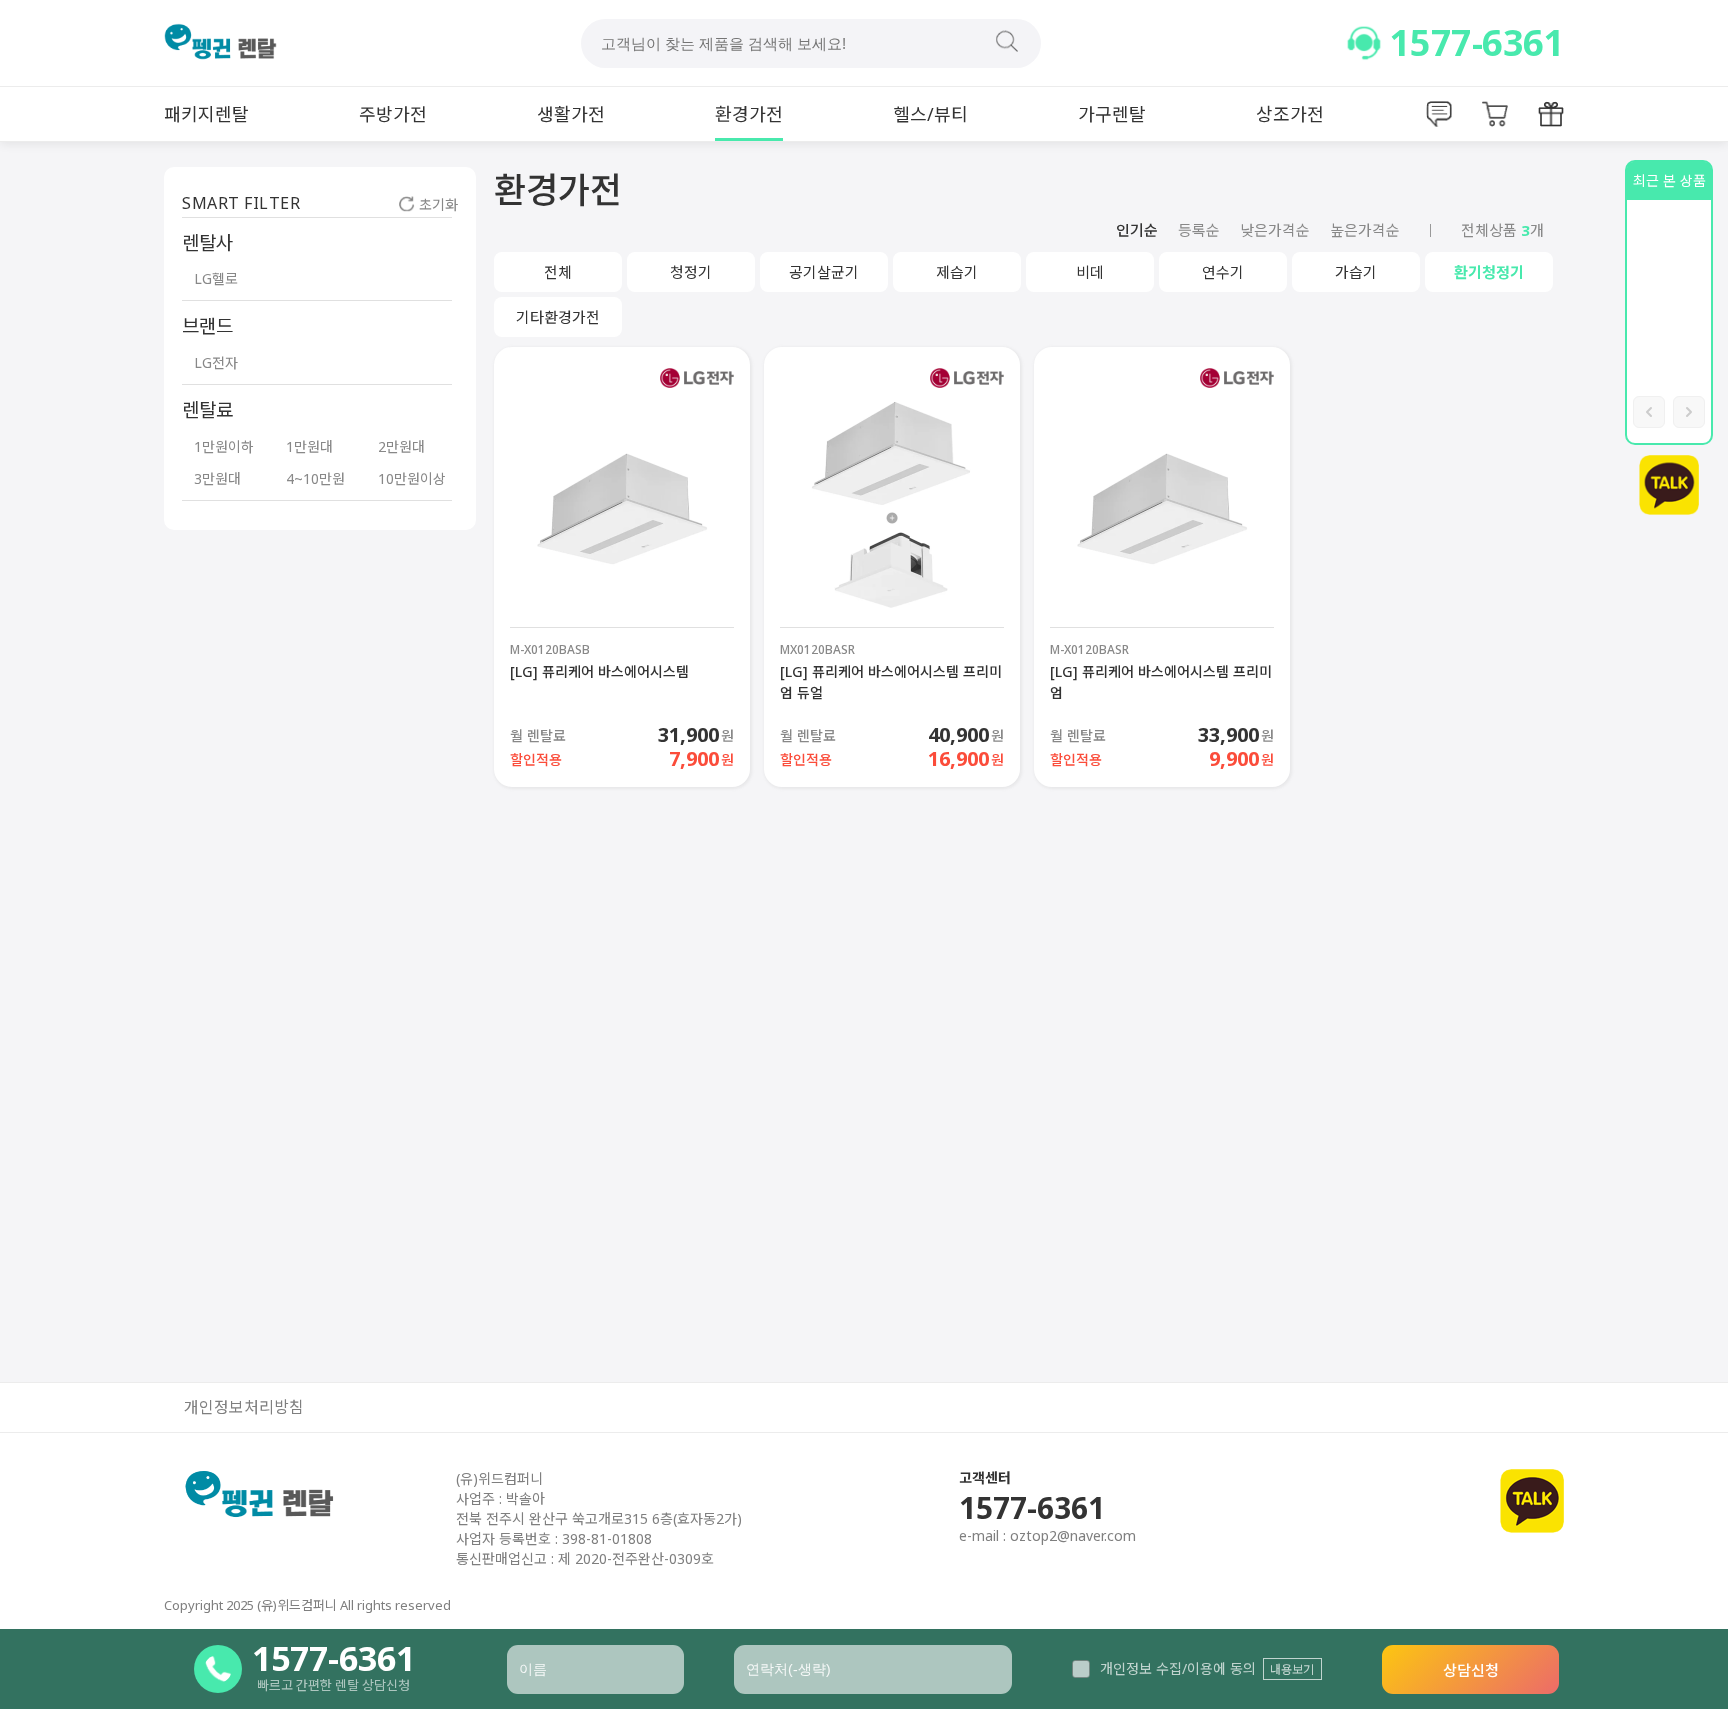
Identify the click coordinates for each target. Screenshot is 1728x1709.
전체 (558, 272)
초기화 (438, 204)
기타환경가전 (558, 317)
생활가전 (571, 114)
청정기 (691, 272)
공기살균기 (824, 272)
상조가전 (1290, 114)
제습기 (957, 272)
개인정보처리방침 (244, 1407)
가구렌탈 (1112, 114)
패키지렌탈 (206, 114)
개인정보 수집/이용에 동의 (1178, 1668)
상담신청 (1471, 1670)
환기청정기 (1489, 272)
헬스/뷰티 (930, 114)
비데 (1090, 272)
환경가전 (749, 114)
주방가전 (393, 114)
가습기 (1356, 272)
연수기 (1223, 272)
